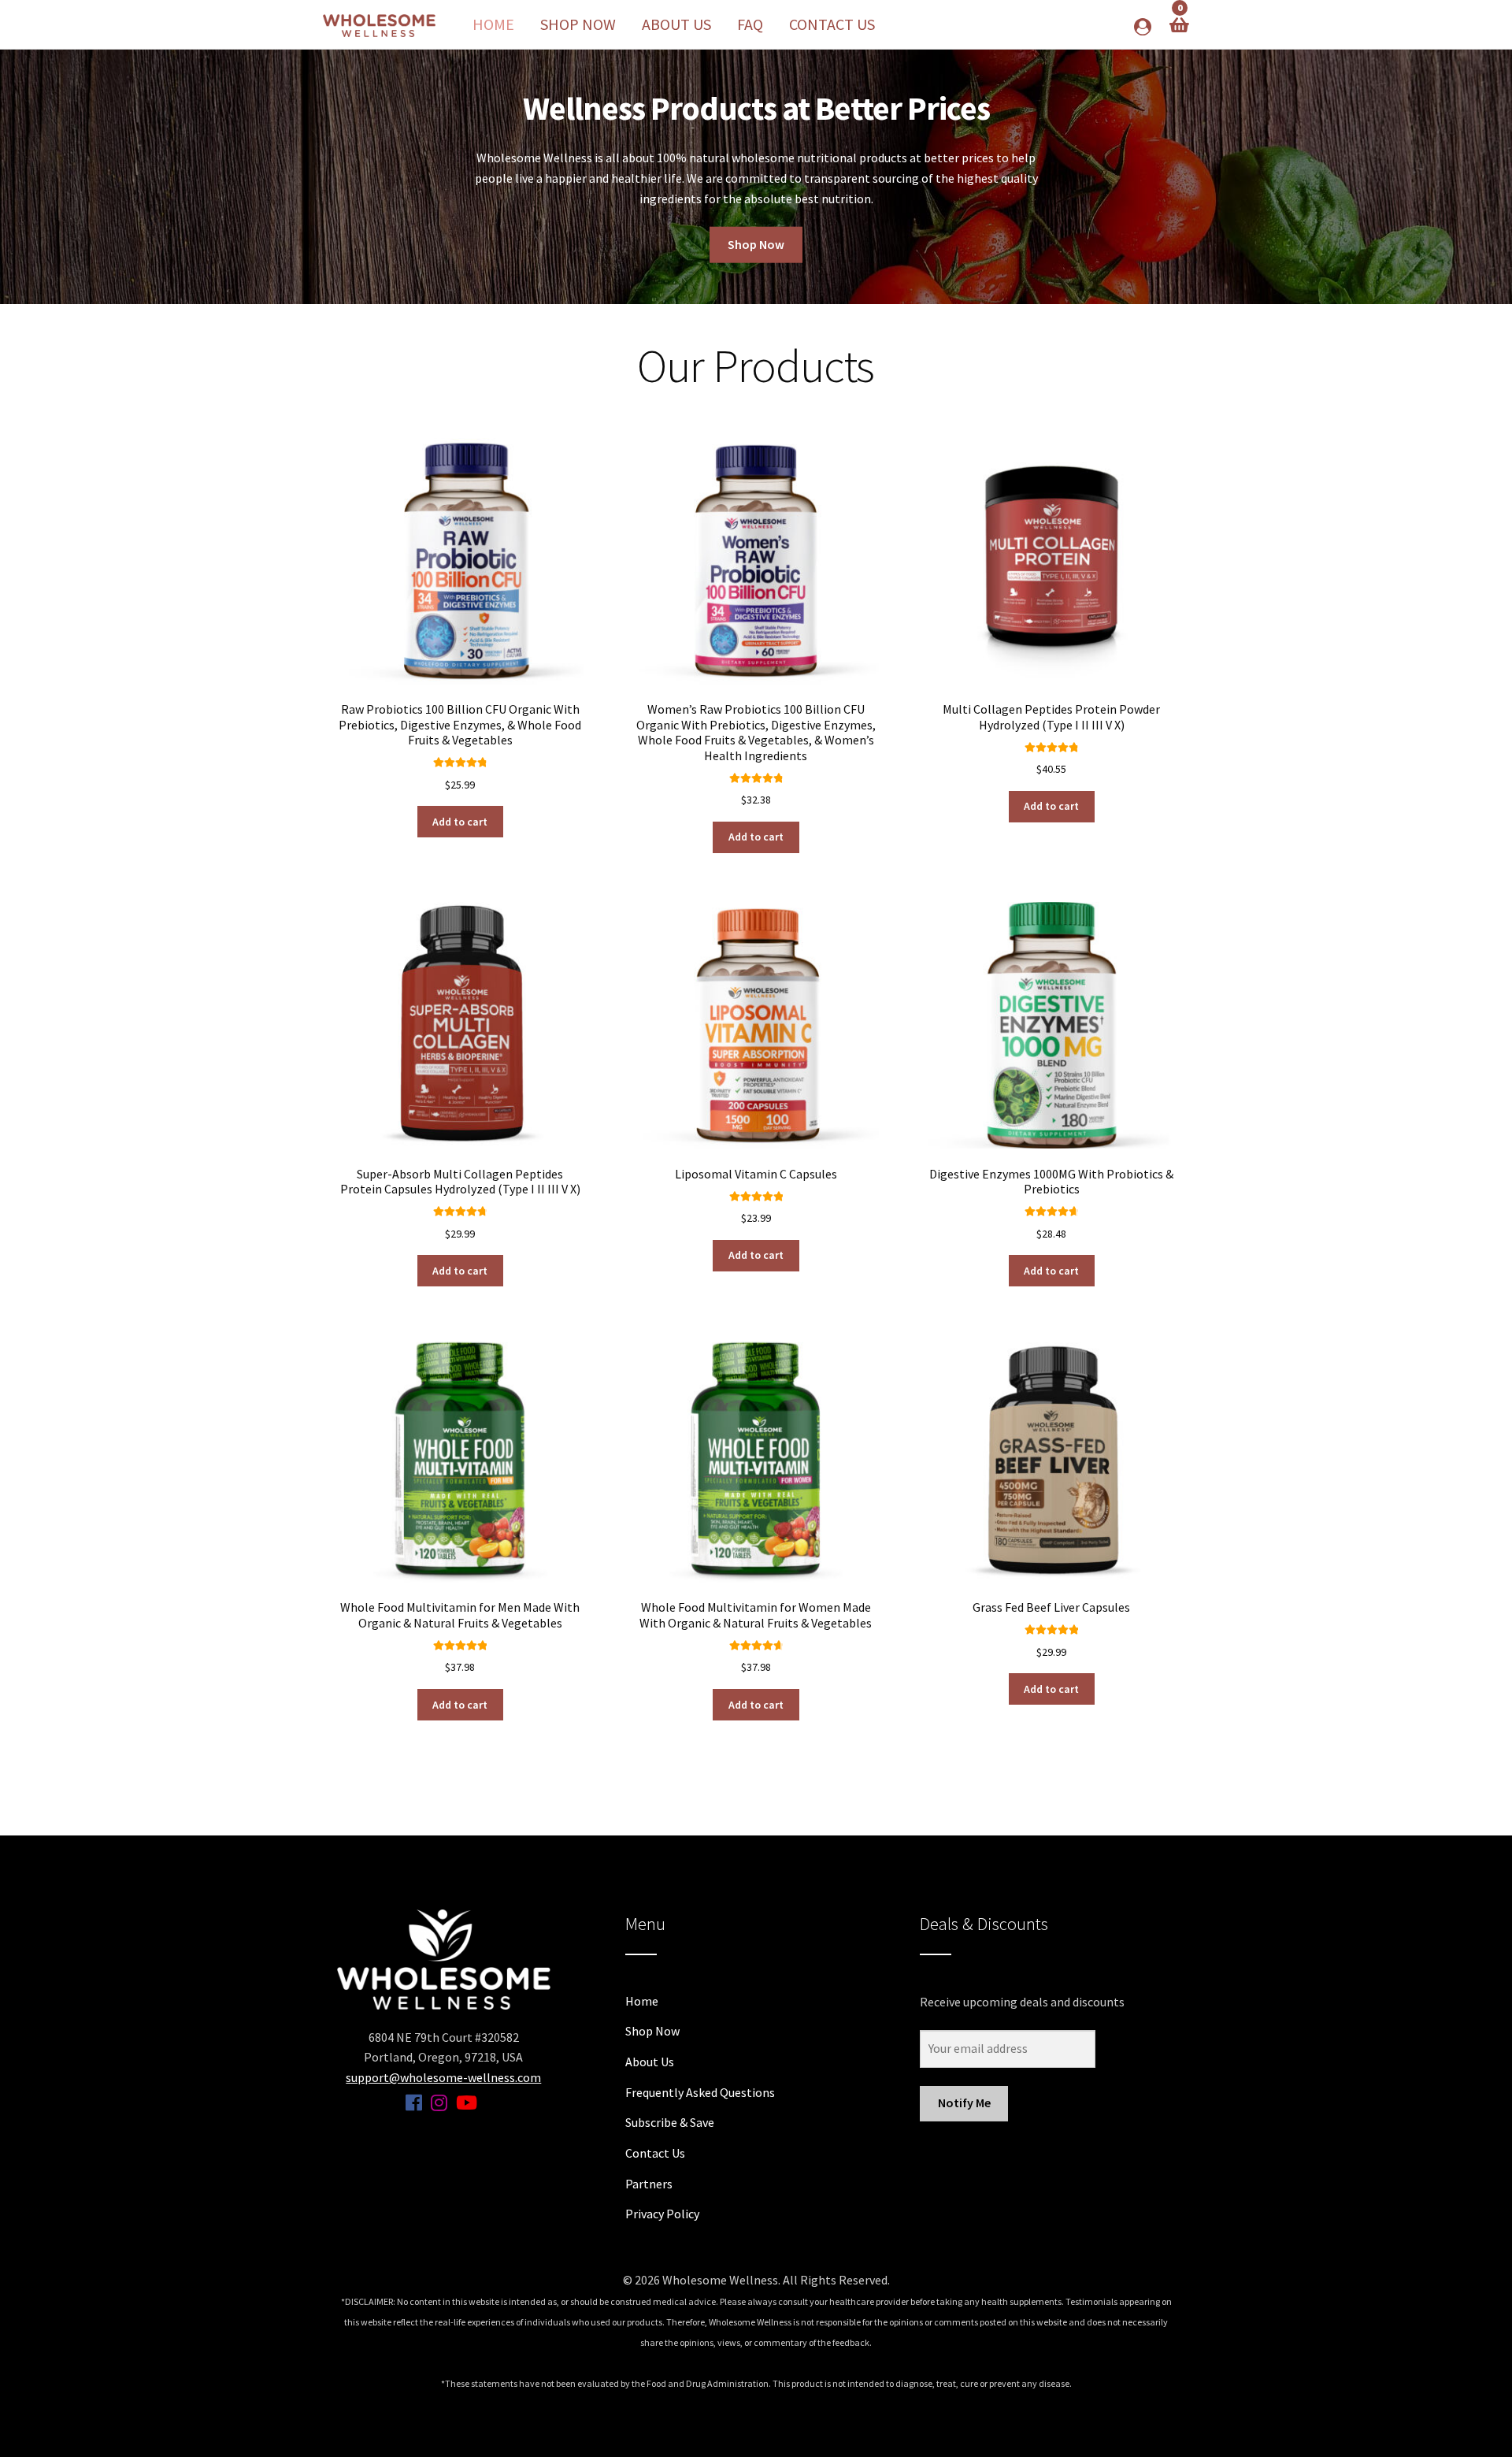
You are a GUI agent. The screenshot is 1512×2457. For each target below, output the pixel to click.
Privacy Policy (662, 2214)
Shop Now (578, 24)
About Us (676, 24)
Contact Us (832, 24)
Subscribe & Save (670, 2122)
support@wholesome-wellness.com (443, 2077)
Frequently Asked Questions (700, 2092)
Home (493, 24)
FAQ (750, 24)
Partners (649, 2184)
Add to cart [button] (460, 822)
